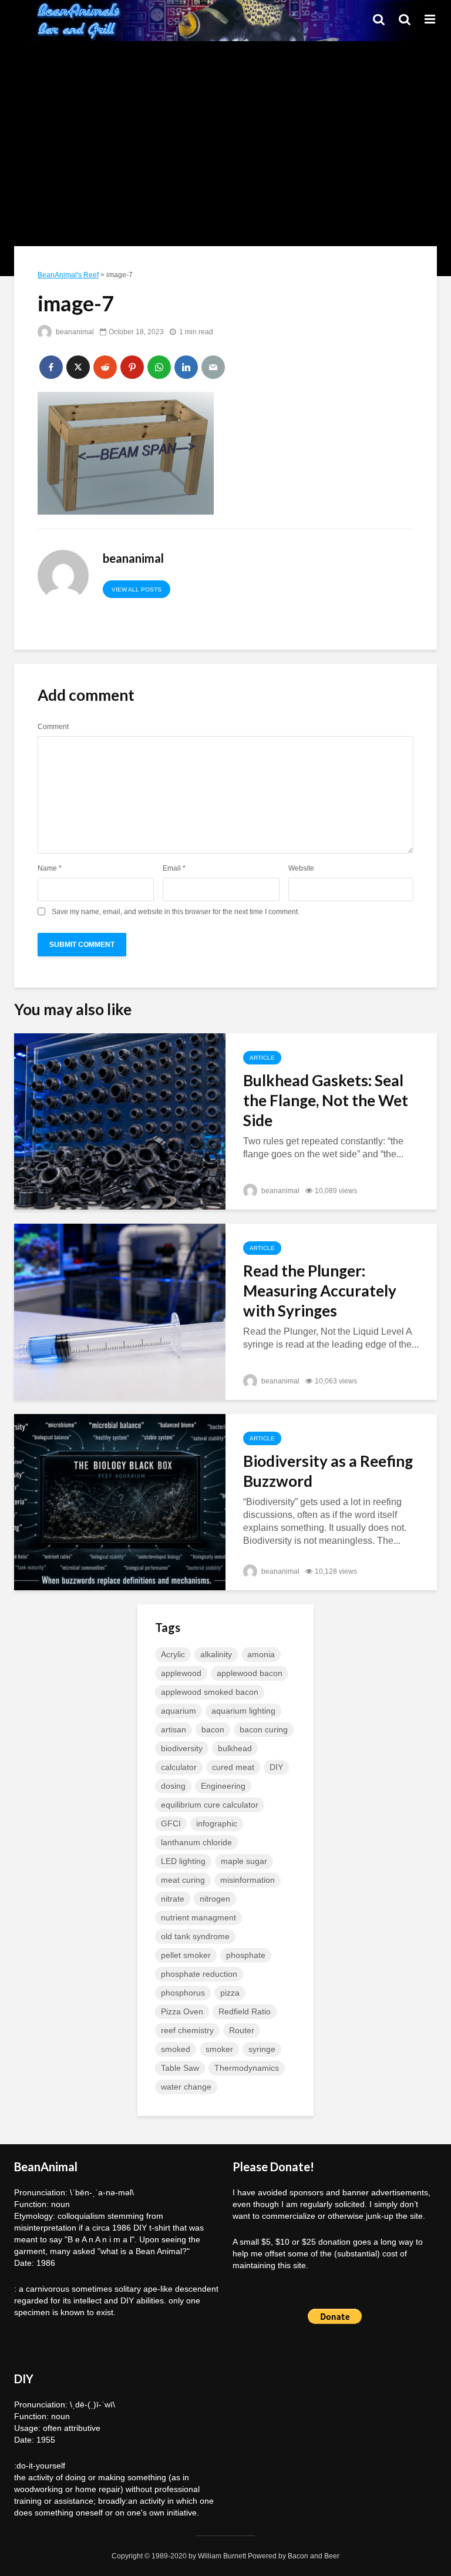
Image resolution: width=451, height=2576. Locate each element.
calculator (179, 1767)
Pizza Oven (182, 2011)
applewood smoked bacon (210, 1692)
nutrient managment (198, 1917)
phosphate (246, 1955)
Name (50, 868)
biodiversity (182, 1748)
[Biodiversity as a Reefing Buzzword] (120, 1501)
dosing (173, 1786)
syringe (262, 2049)
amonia (261, 1654)
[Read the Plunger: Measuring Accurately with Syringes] (120, 1311)
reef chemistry (187, 2030)
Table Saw (180, 2068)
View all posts (137, 590)
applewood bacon (250, 1673)
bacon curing (264, 1729)
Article (262, 1058)
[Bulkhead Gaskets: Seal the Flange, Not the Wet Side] (120, 1121)
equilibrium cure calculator (210, 1805)
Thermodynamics (247, 2068)
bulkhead (235, 1748)
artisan (174, 1729)
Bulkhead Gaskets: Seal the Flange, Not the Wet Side (326, 1100)
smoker (219, 2049)
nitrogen (215, 1899)
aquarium (179, 1711)
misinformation (248, 1880)
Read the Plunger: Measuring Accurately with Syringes (320, 1291)
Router (242, 2030)
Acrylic (173, 1654)
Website (301, 868)
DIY (276, 1767)
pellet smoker (186, 1955)
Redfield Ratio (245, 2011)
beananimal (74, 332)
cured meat (233, 1767)
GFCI (171, 1823)
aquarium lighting (243, 1711)
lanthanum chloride (196, 1842)
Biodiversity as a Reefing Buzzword (328, 1471)
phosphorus (183, 1993)
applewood (181, 1673)
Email (174, 868)
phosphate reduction (199, 1974)
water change (186, 2087)
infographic (217, 1823)
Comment (53, 727)
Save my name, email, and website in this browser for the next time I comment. (176, 912)
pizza (230, 1993)
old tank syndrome (195, 1936)
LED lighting (183, 1861)
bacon (213, 1729)
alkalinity (216, 1654)
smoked (176, 2049)
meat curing (183, 1880)
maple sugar (244, 1861)
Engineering (223, 1786)
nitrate (173, 1899)
